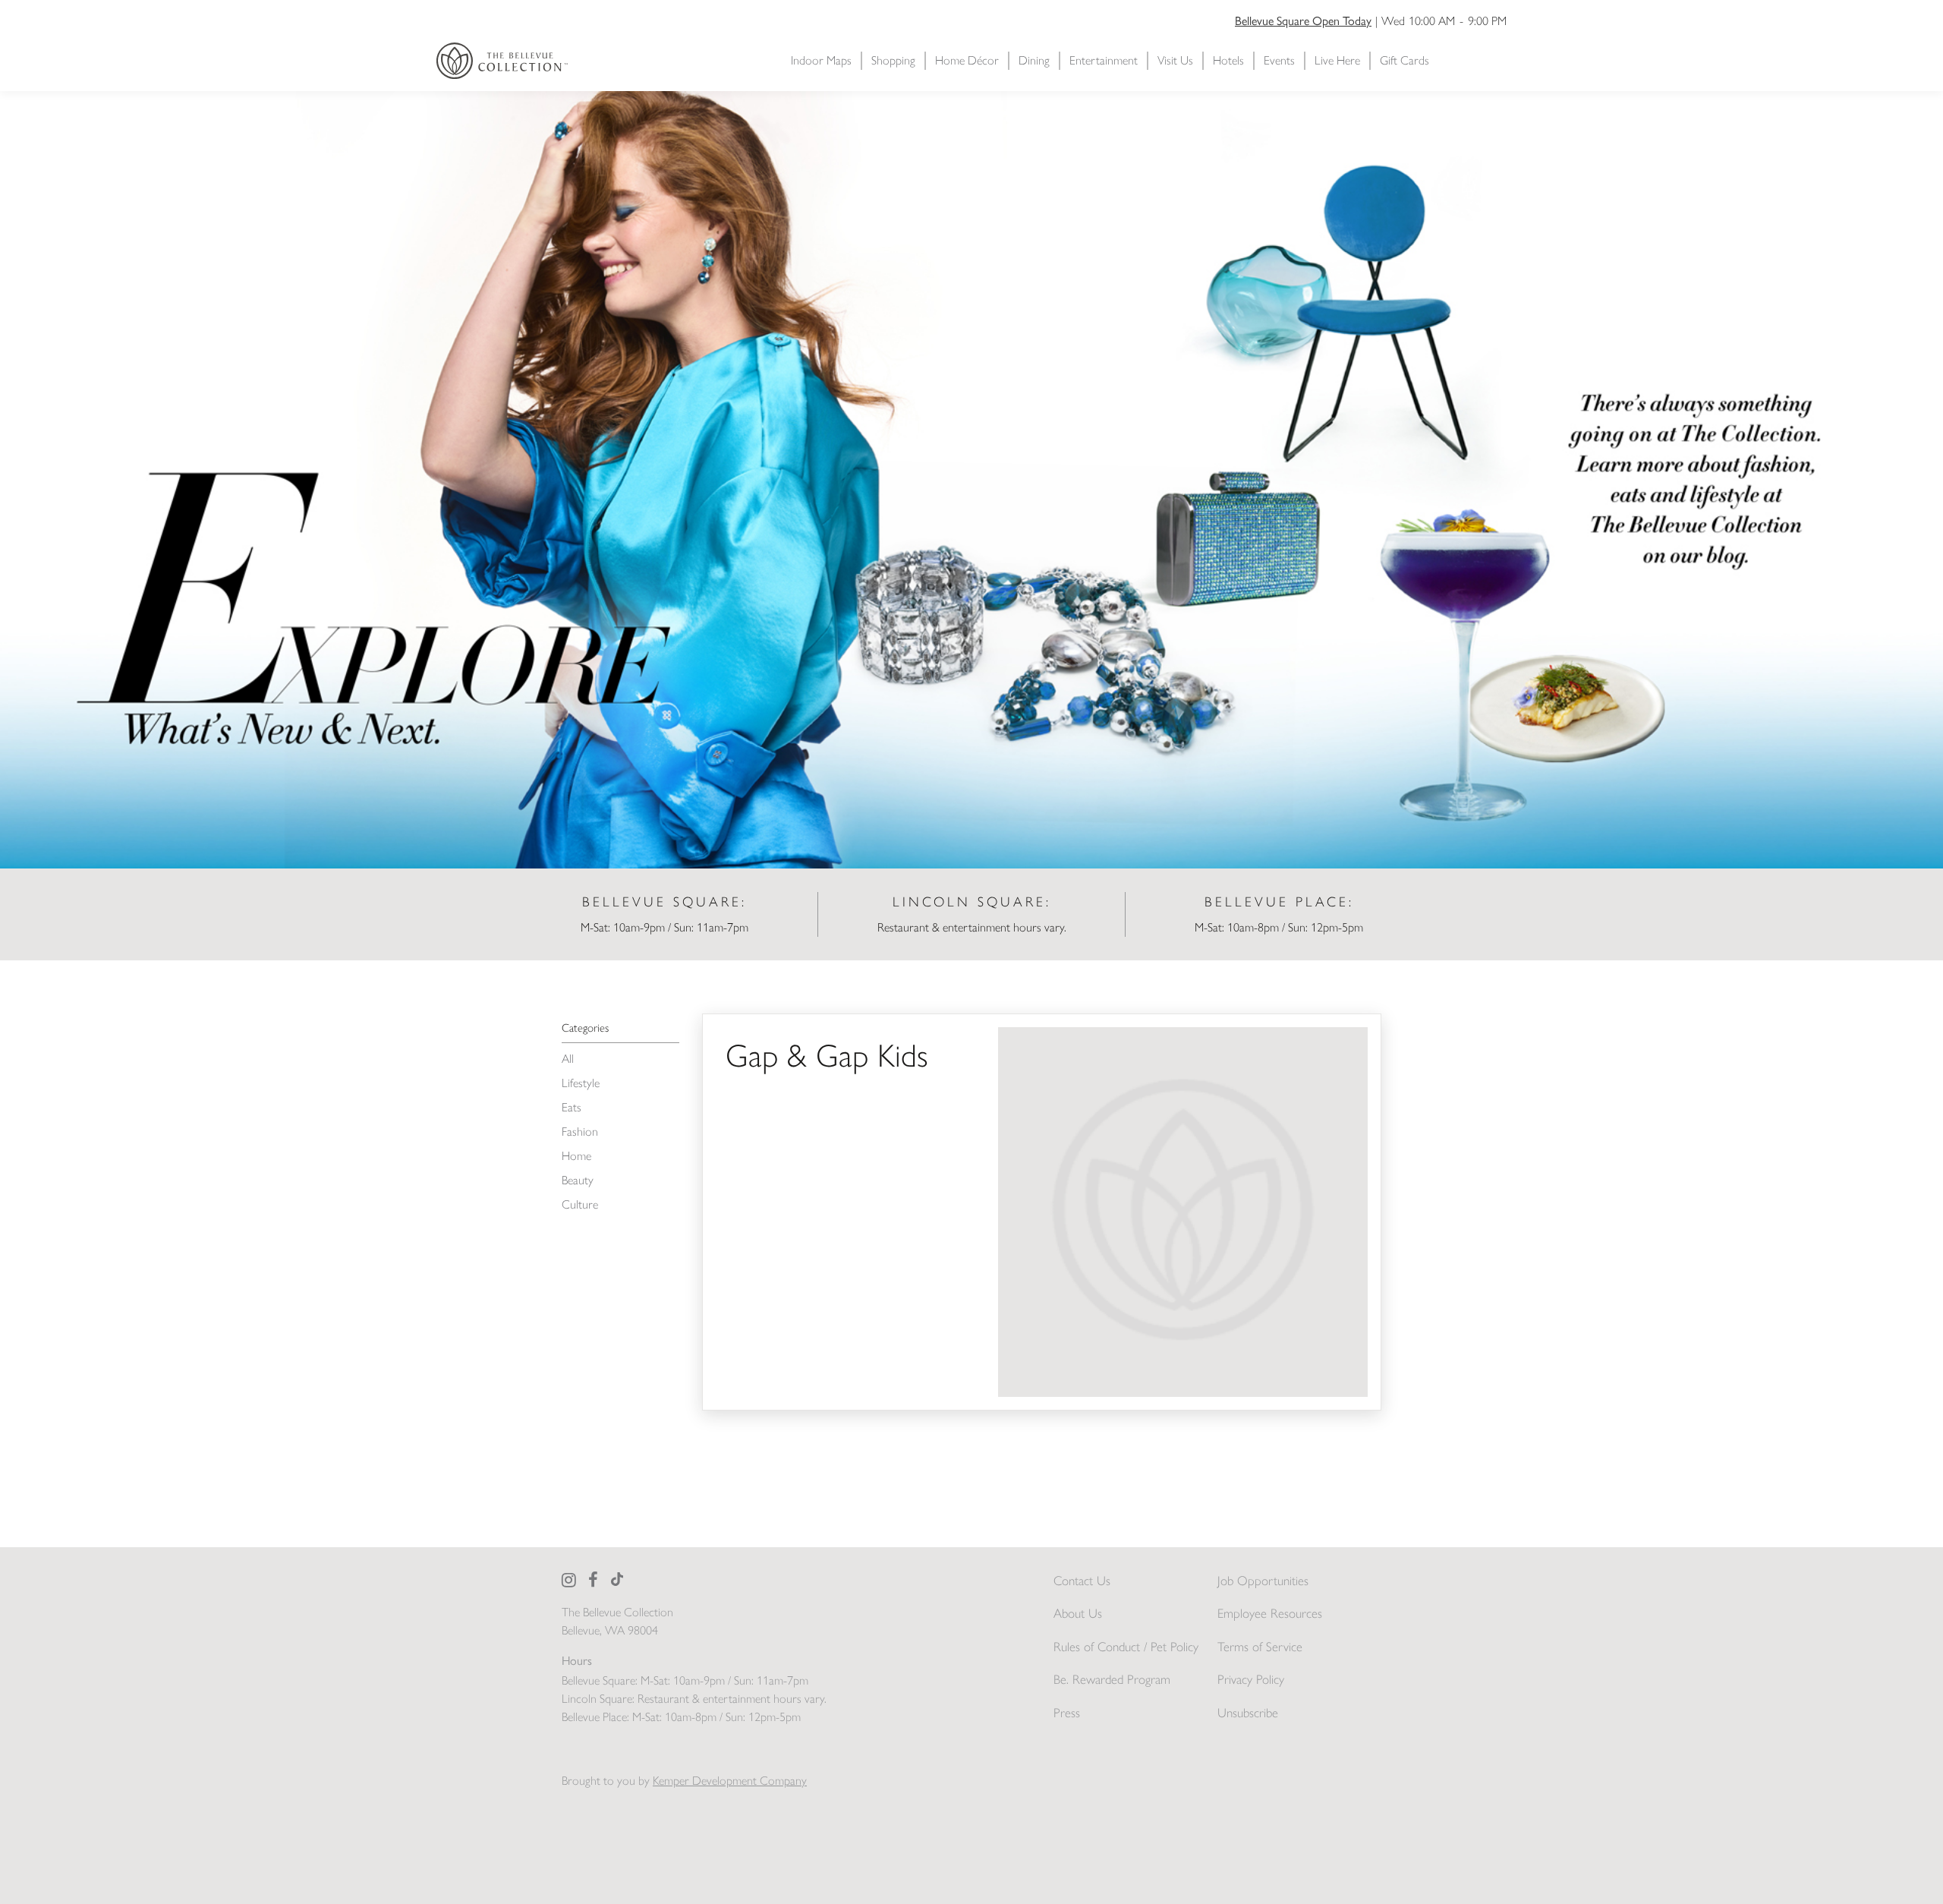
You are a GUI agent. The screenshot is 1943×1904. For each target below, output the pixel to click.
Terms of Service (1260, 1647)
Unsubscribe (1248, 1713)
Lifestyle (581, 1083)
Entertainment (1104, 60)
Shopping (893, 60)
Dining (1034, 60)
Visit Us (1175, 60)
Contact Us (1082, 1581)
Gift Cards (1405, 60)
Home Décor (967, 60)
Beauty (578, 1180)
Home (576, 1156)
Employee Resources (1270, 1613)
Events (1279, 60)
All (568, 1059)
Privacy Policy (1251, 1679)
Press (1067, 1713)
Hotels (1228, 60)
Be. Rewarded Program (1112, 1679)
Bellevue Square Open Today (1303, 21)
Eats (572, 1107)
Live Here (1337, 60)
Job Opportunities (1263, 1581)
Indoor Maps (821, 60)
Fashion (580, 1132)
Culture (580, 1204)
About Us (1078, 1613)
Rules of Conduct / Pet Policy (1126, 1647)
